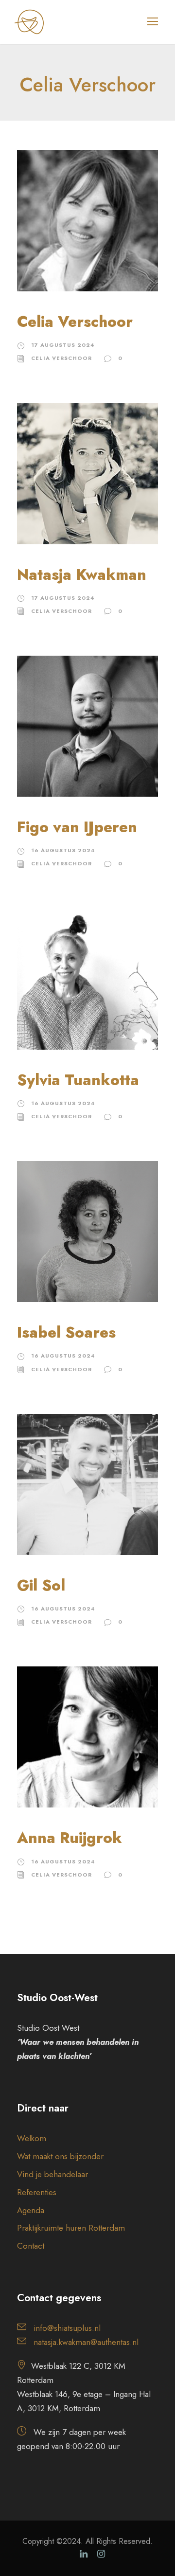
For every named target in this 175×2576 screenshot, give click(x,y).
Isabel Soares (66, 1333)
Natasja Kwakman (82, 575)
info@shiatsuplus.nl (67, 2328)
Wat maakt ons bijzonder (60, 2156)
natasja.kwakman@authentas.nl (86, 2342)
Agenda (31, 2210)
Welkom (32, 2138)
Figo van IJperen (77, 827)
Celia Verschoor (75, 322)
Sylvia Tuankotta (78, 1080)
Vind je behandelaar (52, 2174)
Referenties (37, 2192)
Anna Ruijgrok (70, 1838)
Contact (31, 2246)
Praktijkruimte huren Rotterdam (71, 2228)
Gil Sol (41, 1585)
